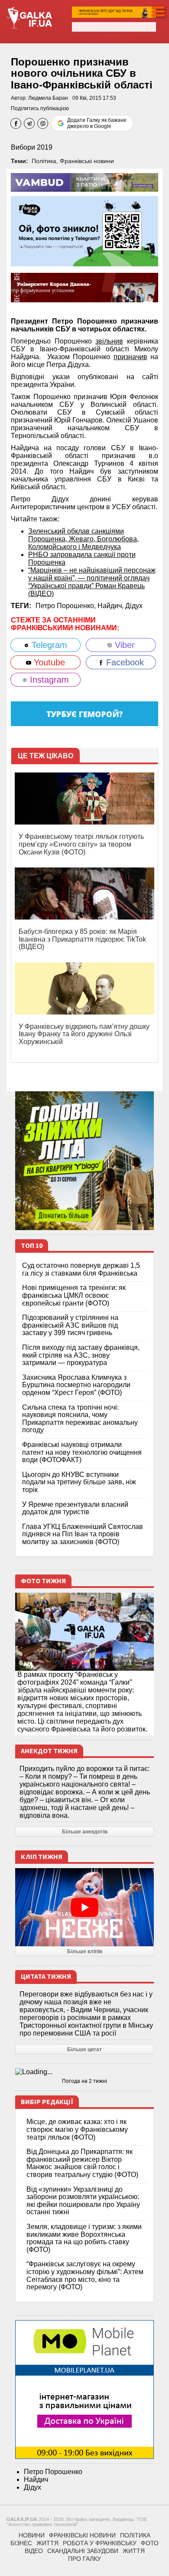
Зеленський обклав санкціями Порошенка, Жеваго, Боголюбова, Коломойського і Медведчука (83, 539)
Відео (34, 2551)
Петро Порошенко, (67, 606)
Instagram (48, 680)
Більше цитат (84, 2049)
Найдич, (111, 606)
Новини (32, 2535)
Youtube (48, 662)
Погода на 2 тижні (84, 2081)
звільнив (109, 341)
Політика (44, 161)
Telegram (48, 645)
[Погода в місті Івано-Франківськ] (84, 2072)
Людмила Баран (48, 98)
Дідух (134, 606)
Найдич (36, 2479)
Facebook (124, 662)
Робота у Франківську (100, 2543)
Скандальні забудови (83, 2551)
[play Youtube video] (84, 1907)
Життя (47, 2543)
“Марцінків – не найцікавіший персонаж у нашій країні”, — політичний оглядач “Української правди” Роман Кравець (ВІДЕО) (92, 582)
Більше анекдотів (85, 1832)
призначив (130, 357)
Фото (150, 2543)
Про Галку (84, 2559)
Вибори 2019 (32, 147)
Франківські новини (87, 161)
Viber (123, 645)
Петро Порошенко (53, 2472)
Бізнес (21, 2543)
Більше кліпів (85, 1951)
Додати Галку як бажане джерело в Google (97, 123)
